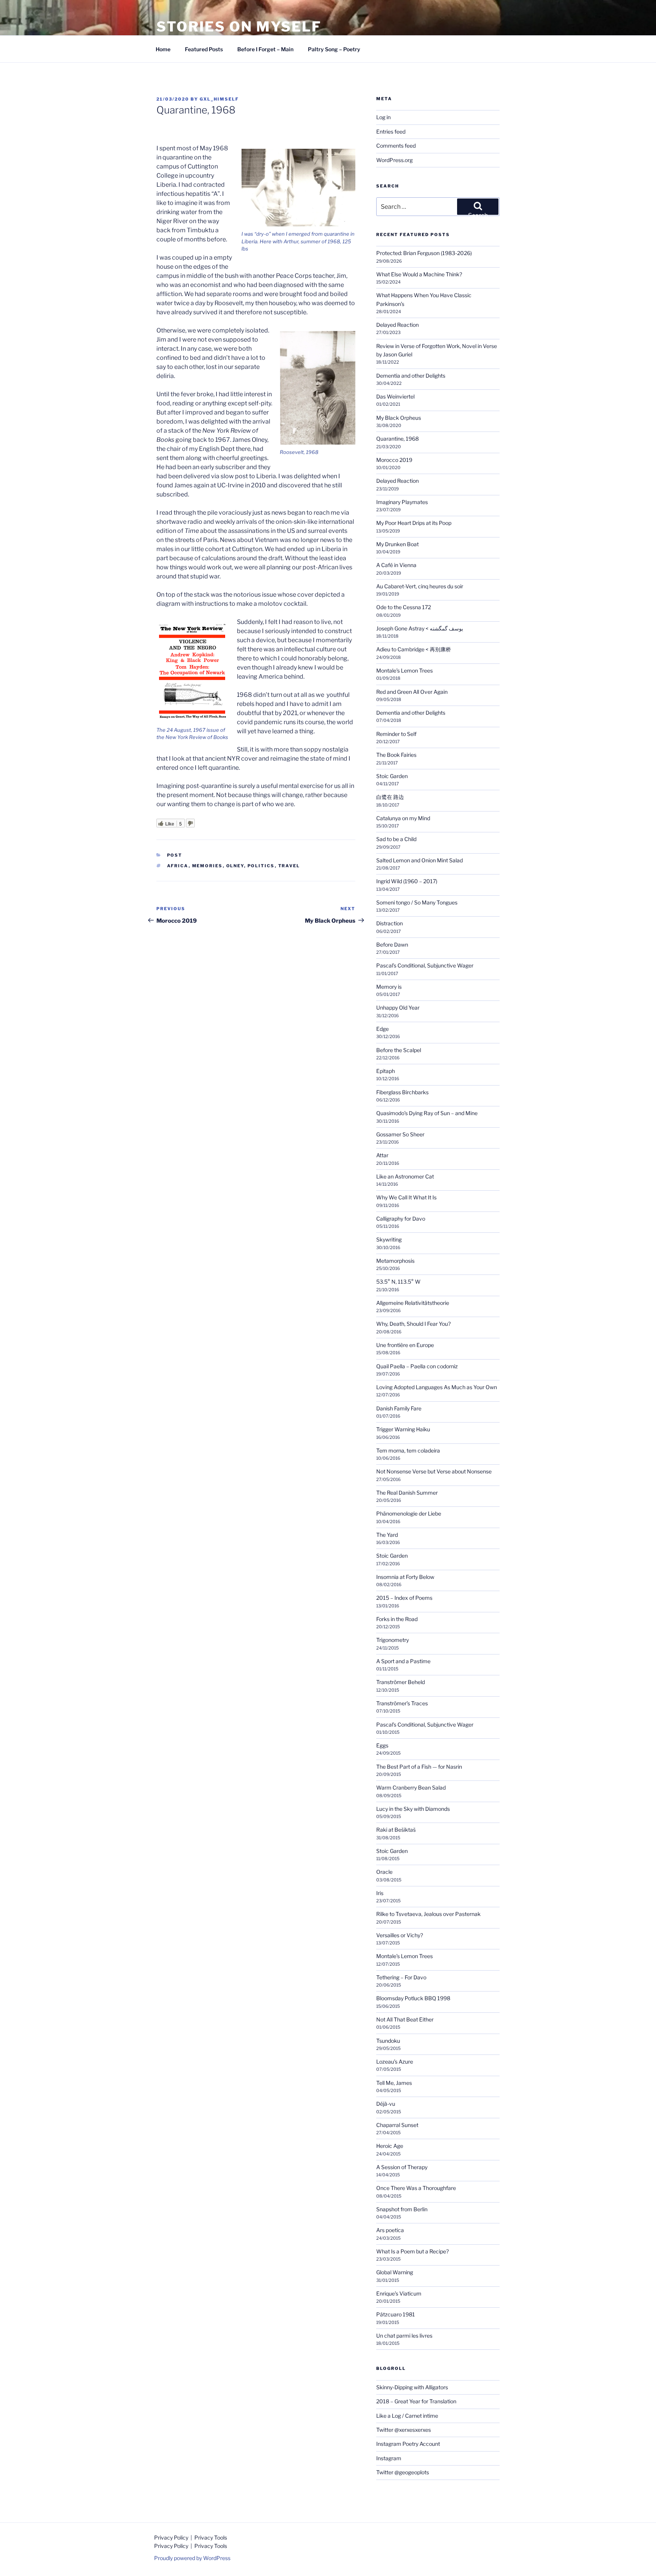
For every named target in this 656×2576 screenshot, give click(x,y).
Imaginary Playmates (402, 502)
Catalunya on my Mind (403, 818)
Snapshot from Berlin (402, 2209)
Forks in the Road (397, 1619)
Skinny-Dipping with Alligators (412, 2387)
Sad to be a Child (396, 839)
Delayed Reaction (397, 325)
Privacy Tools (211, 2537)
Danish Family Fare (399, 1408)
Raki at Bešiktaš (396, 1830)
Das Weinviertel (395, 396)
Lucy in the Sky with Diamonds (413, 1809)
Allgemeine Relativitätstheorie (413, 1303)
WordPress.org (394, 160)
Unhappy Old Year (398, 1008)
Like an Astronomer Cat (405, 1176)
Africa (178, 866)
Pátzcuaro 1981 (396, 2314)
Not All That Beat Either (405, 2019)
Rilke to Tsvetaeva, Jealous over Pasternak (428, 1914)
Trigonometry (393, 1640)
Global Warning (395, 2272)
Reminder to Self (396, 734)
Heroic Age (390, 2146)
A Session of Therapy (402, 2167)
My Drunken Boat (397, 544)
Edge (382, 1029)
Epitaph (386, 1071)
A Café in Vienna (396, 565)
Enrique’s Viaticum (399, 2293)
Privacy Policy (172, 2537)
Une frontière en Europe (405, 1345)
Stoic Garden (392, 776)
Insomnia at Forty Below (405, 1577)
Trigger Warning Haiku (403, 1429)
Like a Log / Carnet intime (407, 2416)
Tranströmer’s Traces (402, 1703)
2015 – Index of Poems (404, 1598)
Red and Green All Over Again (412, 692)
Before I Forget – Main (265, 49)
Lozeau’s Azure (395, 2062)
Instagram (389, 2458)
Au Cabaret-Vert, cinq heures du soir (420, 586)
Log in (383, 117)
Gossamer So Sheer (400, 1134)
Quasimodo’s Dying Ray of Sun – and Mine (427, 1113)
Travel (289, 866)
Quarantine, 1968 (397, 439)
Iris (380, 1893)
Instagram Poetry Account (408, 2444)
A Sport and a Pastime (403, 1661)
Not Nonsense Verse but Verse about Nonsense (434, 1471)
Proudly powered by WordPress (192, 2558)
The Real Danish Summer (407, 1493)
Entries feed (391, 132)
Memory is (389, 987)
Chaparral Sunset (397, 2125)
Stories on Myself (239, 27)
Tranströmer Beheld (401, 1682)
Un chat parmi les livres (404, 2336)
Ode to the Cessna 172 (404, 607)
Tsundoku (388, 2041)
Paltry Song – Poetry (334, 49)
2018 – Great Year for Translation (416, 2401)
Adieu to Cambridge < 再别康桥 (414, 649)
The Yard (387, 1535)
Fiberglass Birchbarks (402, 1092)
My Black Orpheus (399, 418)
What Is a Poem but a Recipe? (412, 2251)
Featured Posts (204, 49)
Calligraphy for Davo (401, 1219)
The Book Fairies (396, 755)
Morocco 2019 (394, 460)
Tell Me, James (394, 2083)
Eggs (382, 1745)
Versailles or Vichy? (400, 1935)
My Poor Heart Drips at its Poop (414, 523)
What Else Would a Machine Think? (419, 274)
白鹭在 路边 (390, 797)
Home (163, 49)
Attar (382, 1155)
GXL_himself (219, 99)
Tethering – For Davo (401, 1977)
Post (175, 855)
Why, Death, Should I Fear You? (413, 1324)
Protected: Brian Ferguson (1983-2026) (424, 253)
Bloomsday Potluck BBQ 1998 (413, 1998)
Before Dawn (392, 945)
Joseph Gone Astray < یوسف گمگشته (420, 628)
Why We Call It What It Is (406, 1197)
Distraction (389, 923)
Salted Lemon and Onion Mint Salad (419, 860)
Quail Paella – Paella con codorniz (417, 1366)
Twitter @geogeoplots (403, 2472)
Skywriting (389, 1239)
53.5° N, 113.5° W (399, 1282)
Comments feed (396, 146)
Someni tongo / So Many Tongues (417, 902)
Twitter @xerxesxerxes (404, 2430)
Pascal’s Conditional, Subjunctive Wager (425, 965)
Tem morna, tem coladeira (408, 1450)
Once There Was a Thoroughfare (416, 2188)
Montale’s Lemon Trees (404, 670)
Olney (235, 866)
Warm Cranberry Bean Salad (411, 1787)
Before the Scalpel (399, 1050)
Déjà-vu (386, 2104)
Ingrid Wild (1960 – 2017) (407, 881)
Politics (261, 866)
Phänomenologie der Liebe (409, 1513)
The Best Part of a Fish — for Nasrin (419, 1767)
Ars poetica (390, 2230)
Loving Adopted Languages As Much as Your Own (437, 1387)
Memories (207, 866)
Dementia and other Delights (411, 376)
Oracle (384, 1872)
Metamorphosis (395, 1261)
